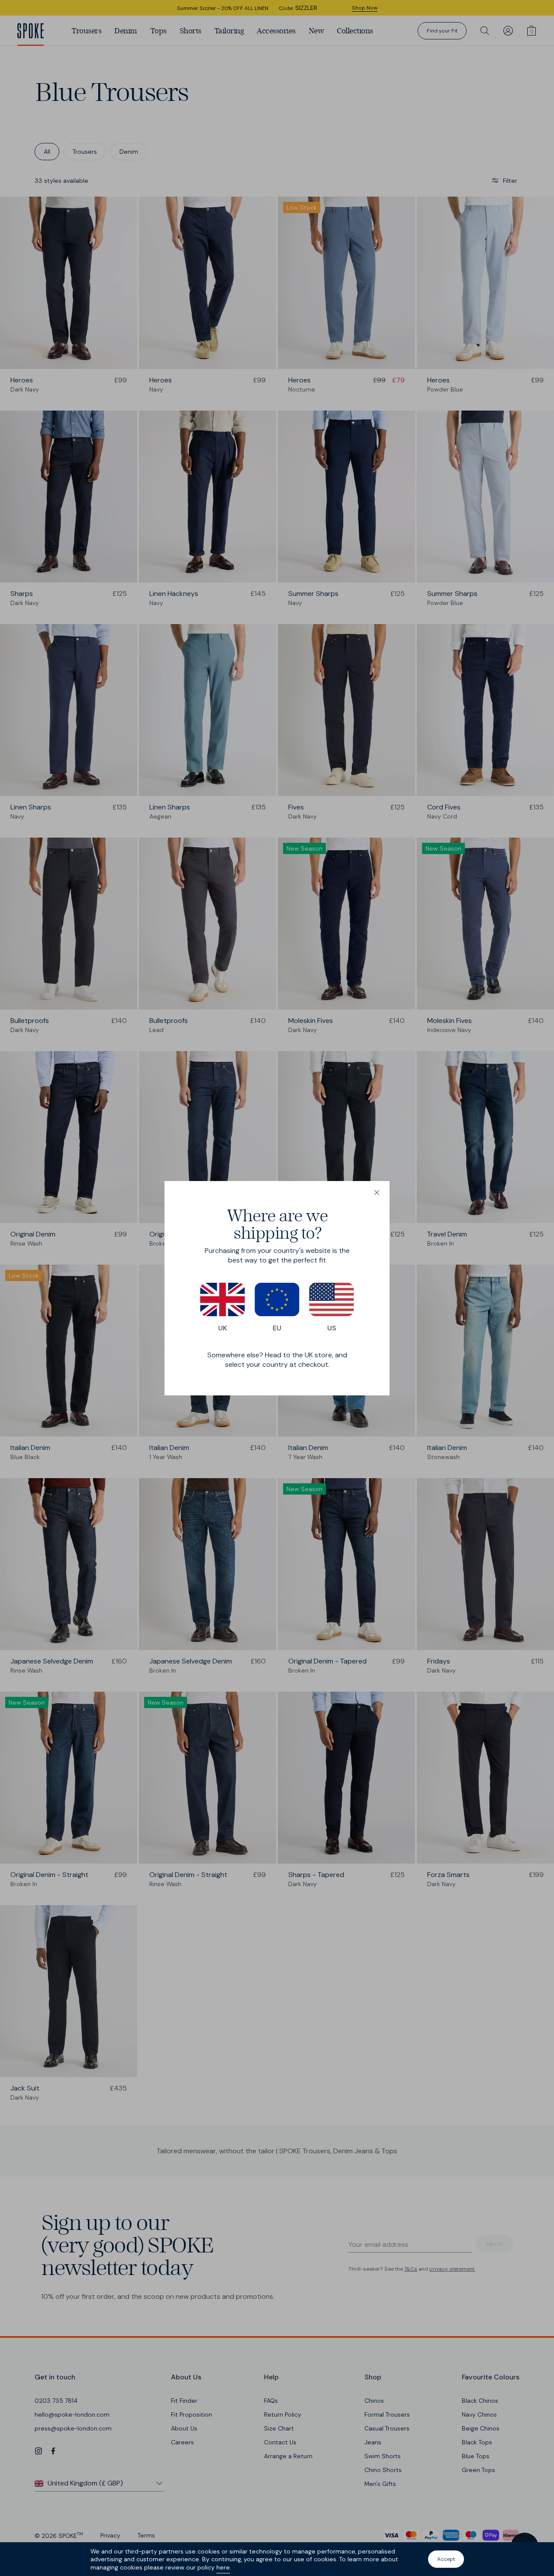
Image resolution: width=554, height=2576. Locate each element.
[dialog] (277, 1288)
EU (277, 1328)
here (223, 2567)
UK (223, 1328)
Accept (446, 2559)
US (332, 1328)
